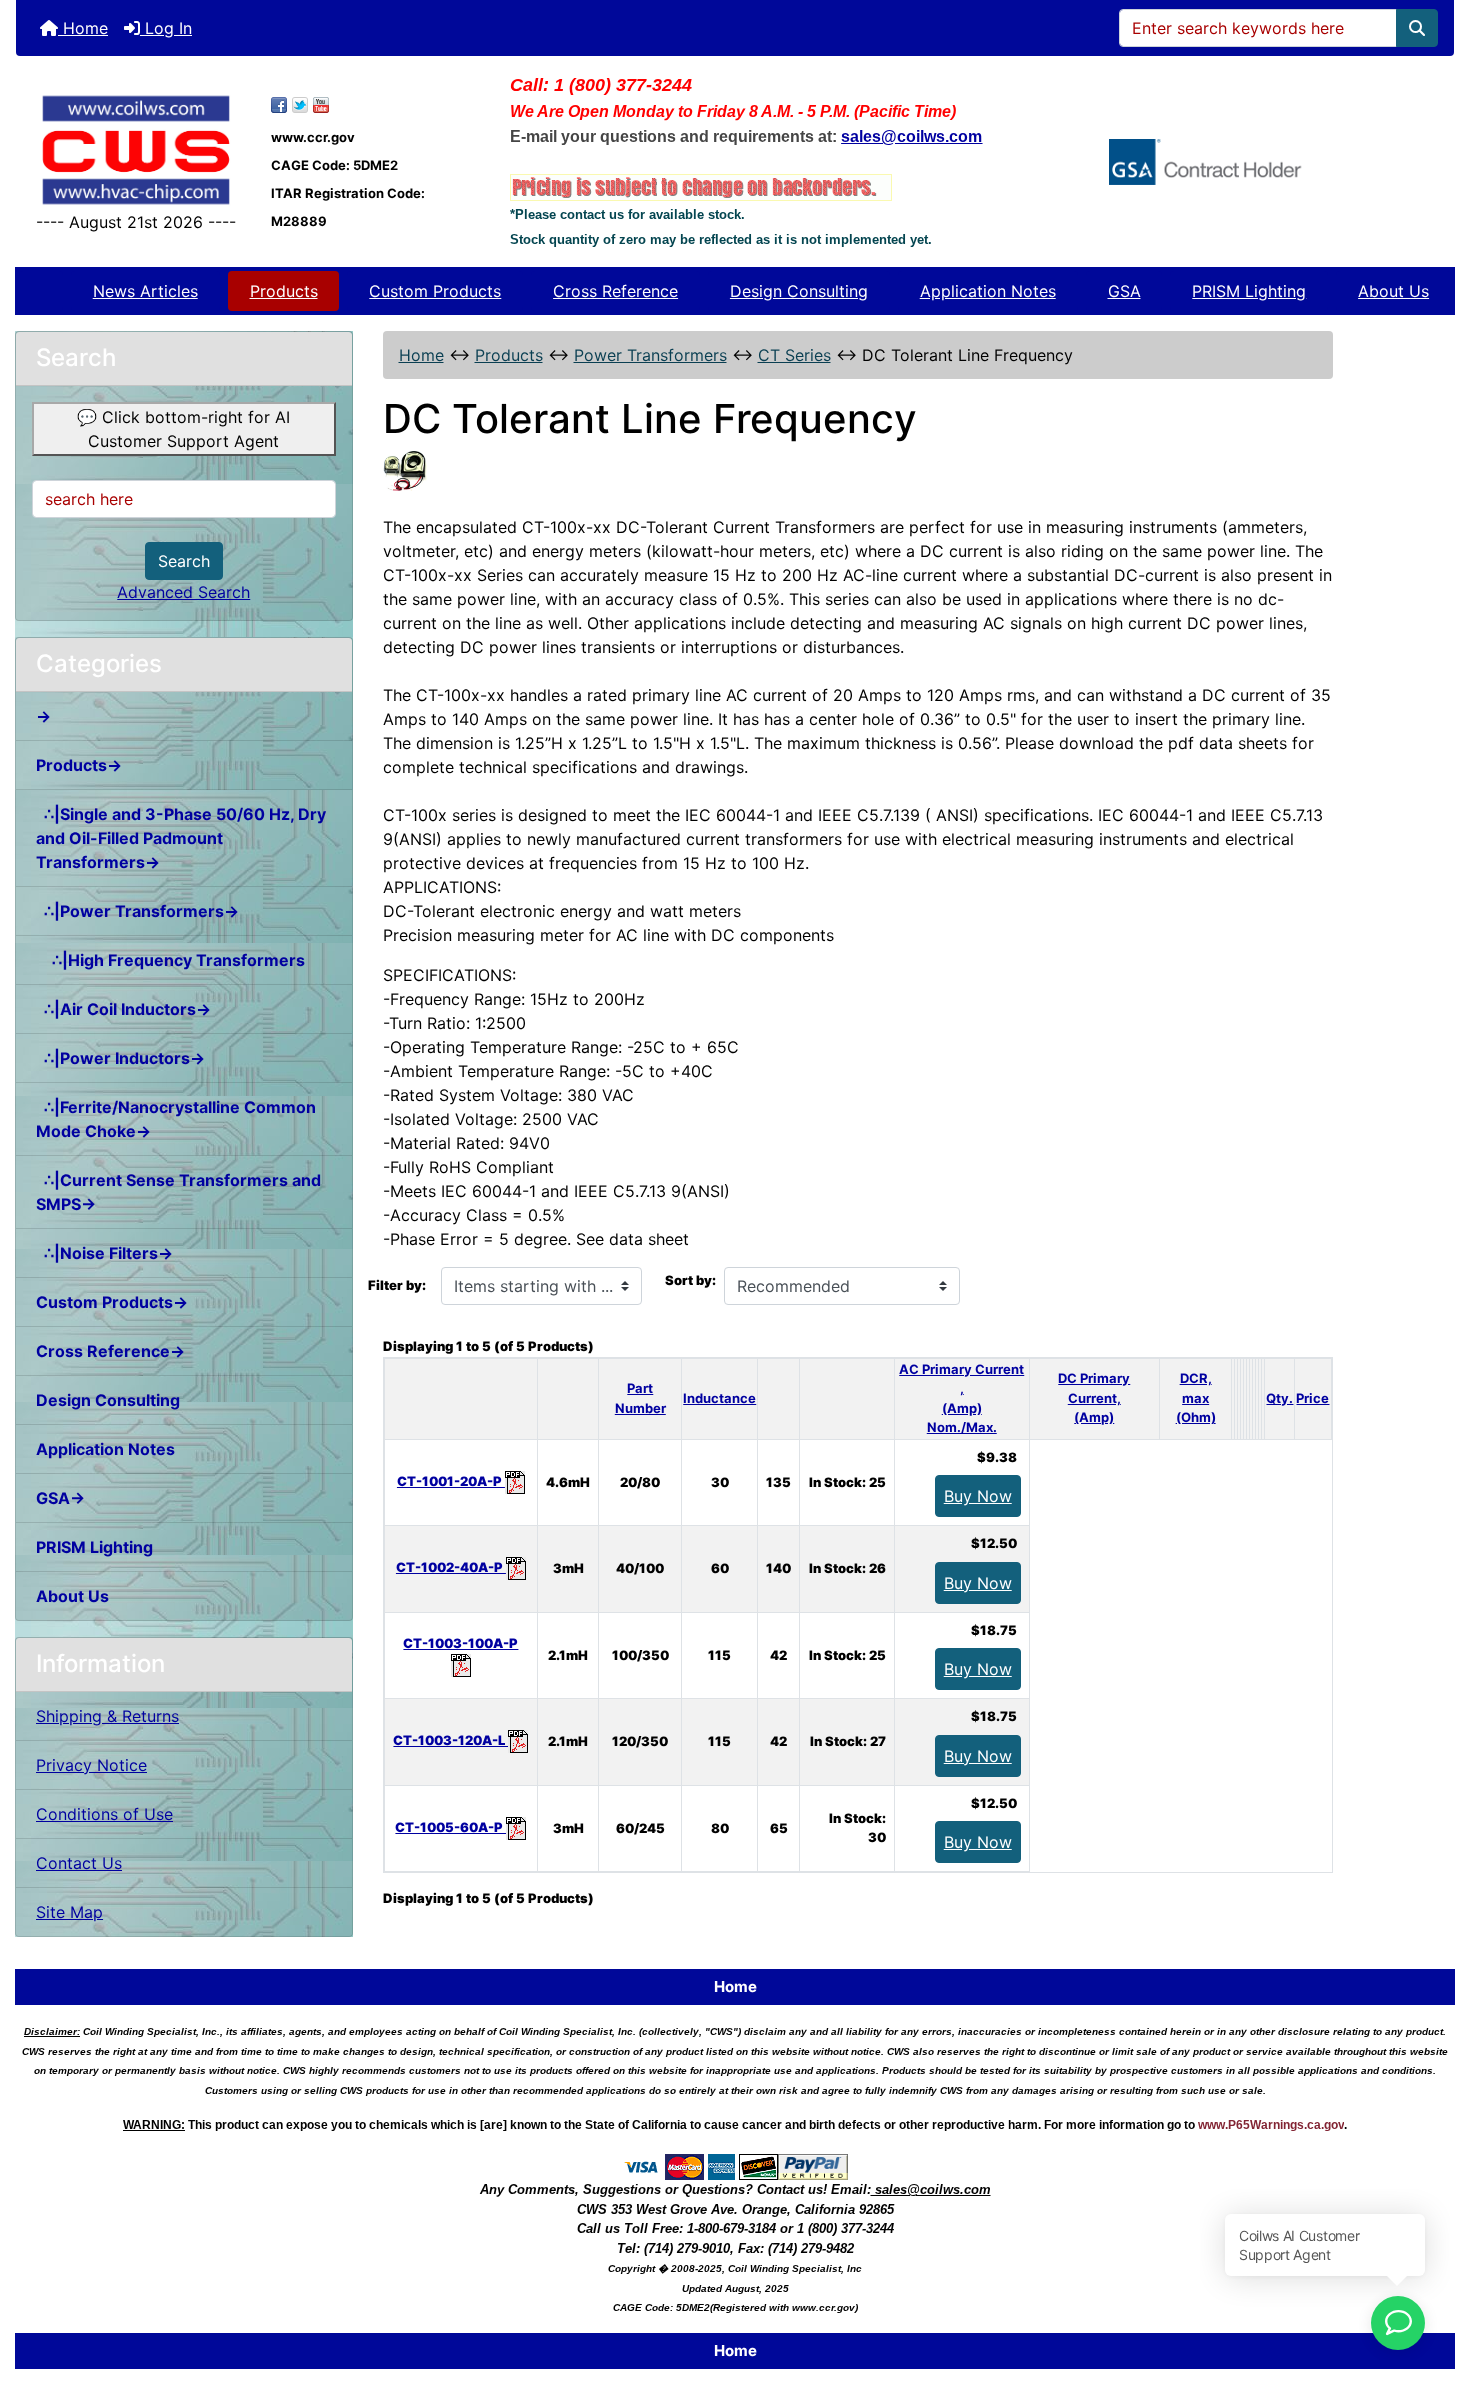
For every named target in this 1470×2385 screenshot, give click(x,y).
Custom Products (435, 291)
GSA (1124, 291)
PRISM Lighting (1249, 291)
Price (1312, 1398)
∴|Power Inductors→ (120, 1058)
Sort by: (690, 1280)
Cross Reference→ (110, 1351)
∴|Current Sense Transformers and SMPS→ (178, 1192)
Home (83, 28)
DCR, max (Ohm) (1196, 1397)
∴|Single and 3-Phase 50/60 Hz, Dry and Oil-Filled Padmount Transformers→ (181, 838)
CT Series (794, 355)
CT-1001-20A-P (451, 1481)
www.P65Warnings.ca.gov (1271, 2125)
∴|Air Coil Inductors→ (123, 1009)
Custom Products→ (112, 1302)
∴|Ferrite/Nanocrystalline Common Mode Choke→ (176, 1119)
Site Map (69, 1912)
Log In (166, 28)
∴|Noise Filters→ (104, 1253)
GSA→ (60, 1498)
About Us (1393, 291)
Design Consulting (799, 291)
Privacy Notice (91, 1765)
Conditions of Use (104, 1814)
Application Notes (988, 291)
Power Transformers (650, 355)
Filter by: (397, 1285)
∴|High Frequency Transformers (170, 960)
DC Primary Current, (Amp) (1094, 1397)
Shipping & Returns (107, 1716)
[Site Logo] (136, 150)
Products (284, 291)
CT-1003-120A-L (450, 1740)
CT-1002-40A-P (451, 1567)
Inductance (719, 1398)
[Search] (1417, 28)
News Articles (145, 291)
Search (184, 561)
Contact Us (79, 1863)
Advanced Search (183, 592)
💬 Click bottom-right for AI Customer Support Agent (183, 429)
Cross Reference (615, 291)
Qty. (1279, 1398)
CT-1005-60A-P (450, 1827)
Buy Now (978, 1496)
